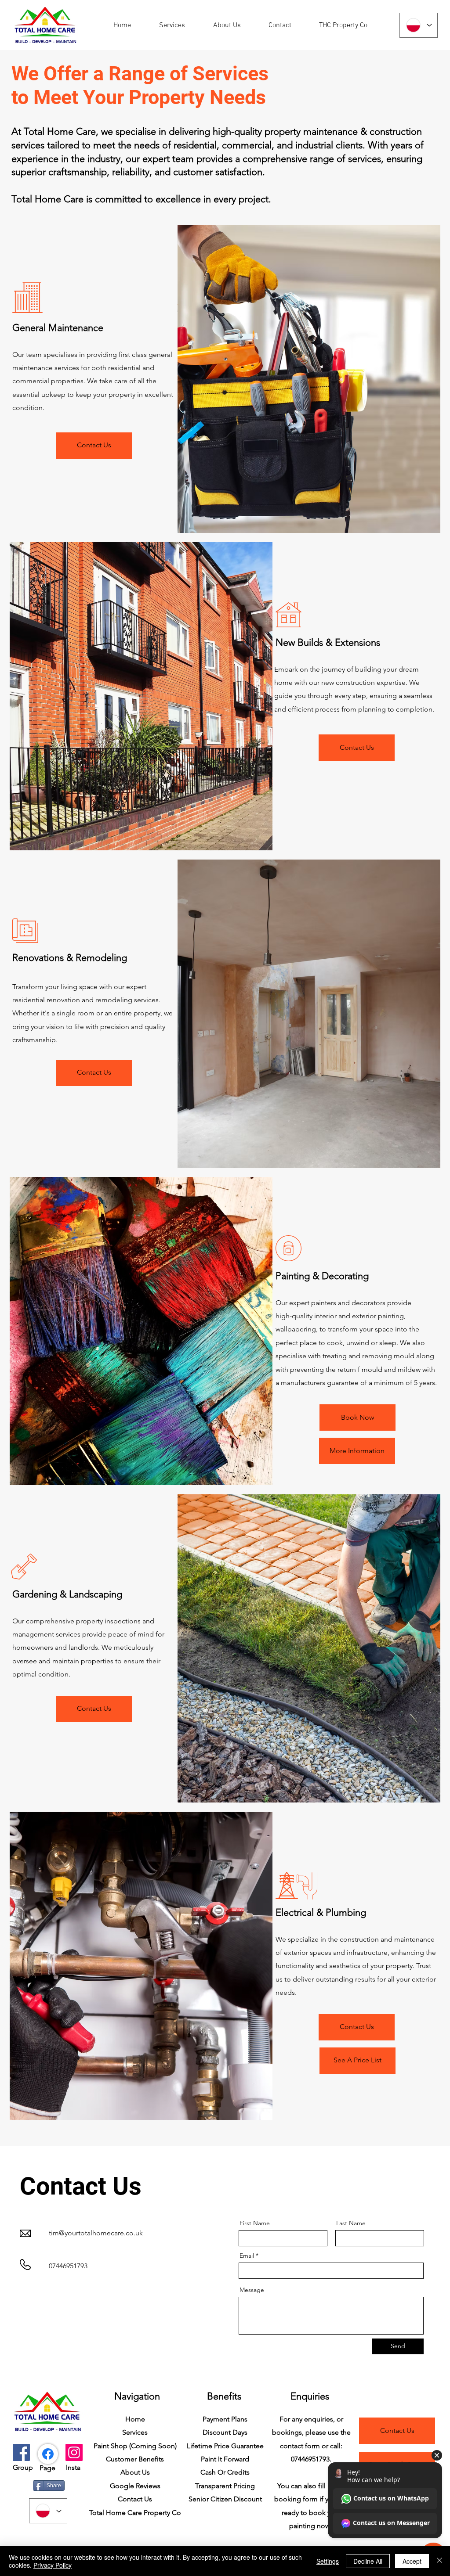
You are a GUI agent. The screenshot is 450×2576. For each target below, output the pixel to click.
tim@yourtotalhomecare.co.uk (96, 2233)
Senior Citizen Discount (225, 2499)
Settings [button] (328, 2561)
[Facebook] (21, 2452)
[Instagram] (74, 2452)
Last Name (351, 2223)
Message (252, 2290)
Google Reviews (135, 2486)
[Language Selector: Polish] (419, 25)
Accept (412, 2561)
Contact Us (135, 2499)
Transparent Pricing (225, 2486)
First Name (255, 2223)
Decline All (368, 2561)
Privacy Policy (53, 2565)
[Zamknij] (439, 2561)
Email (247, 2256)
